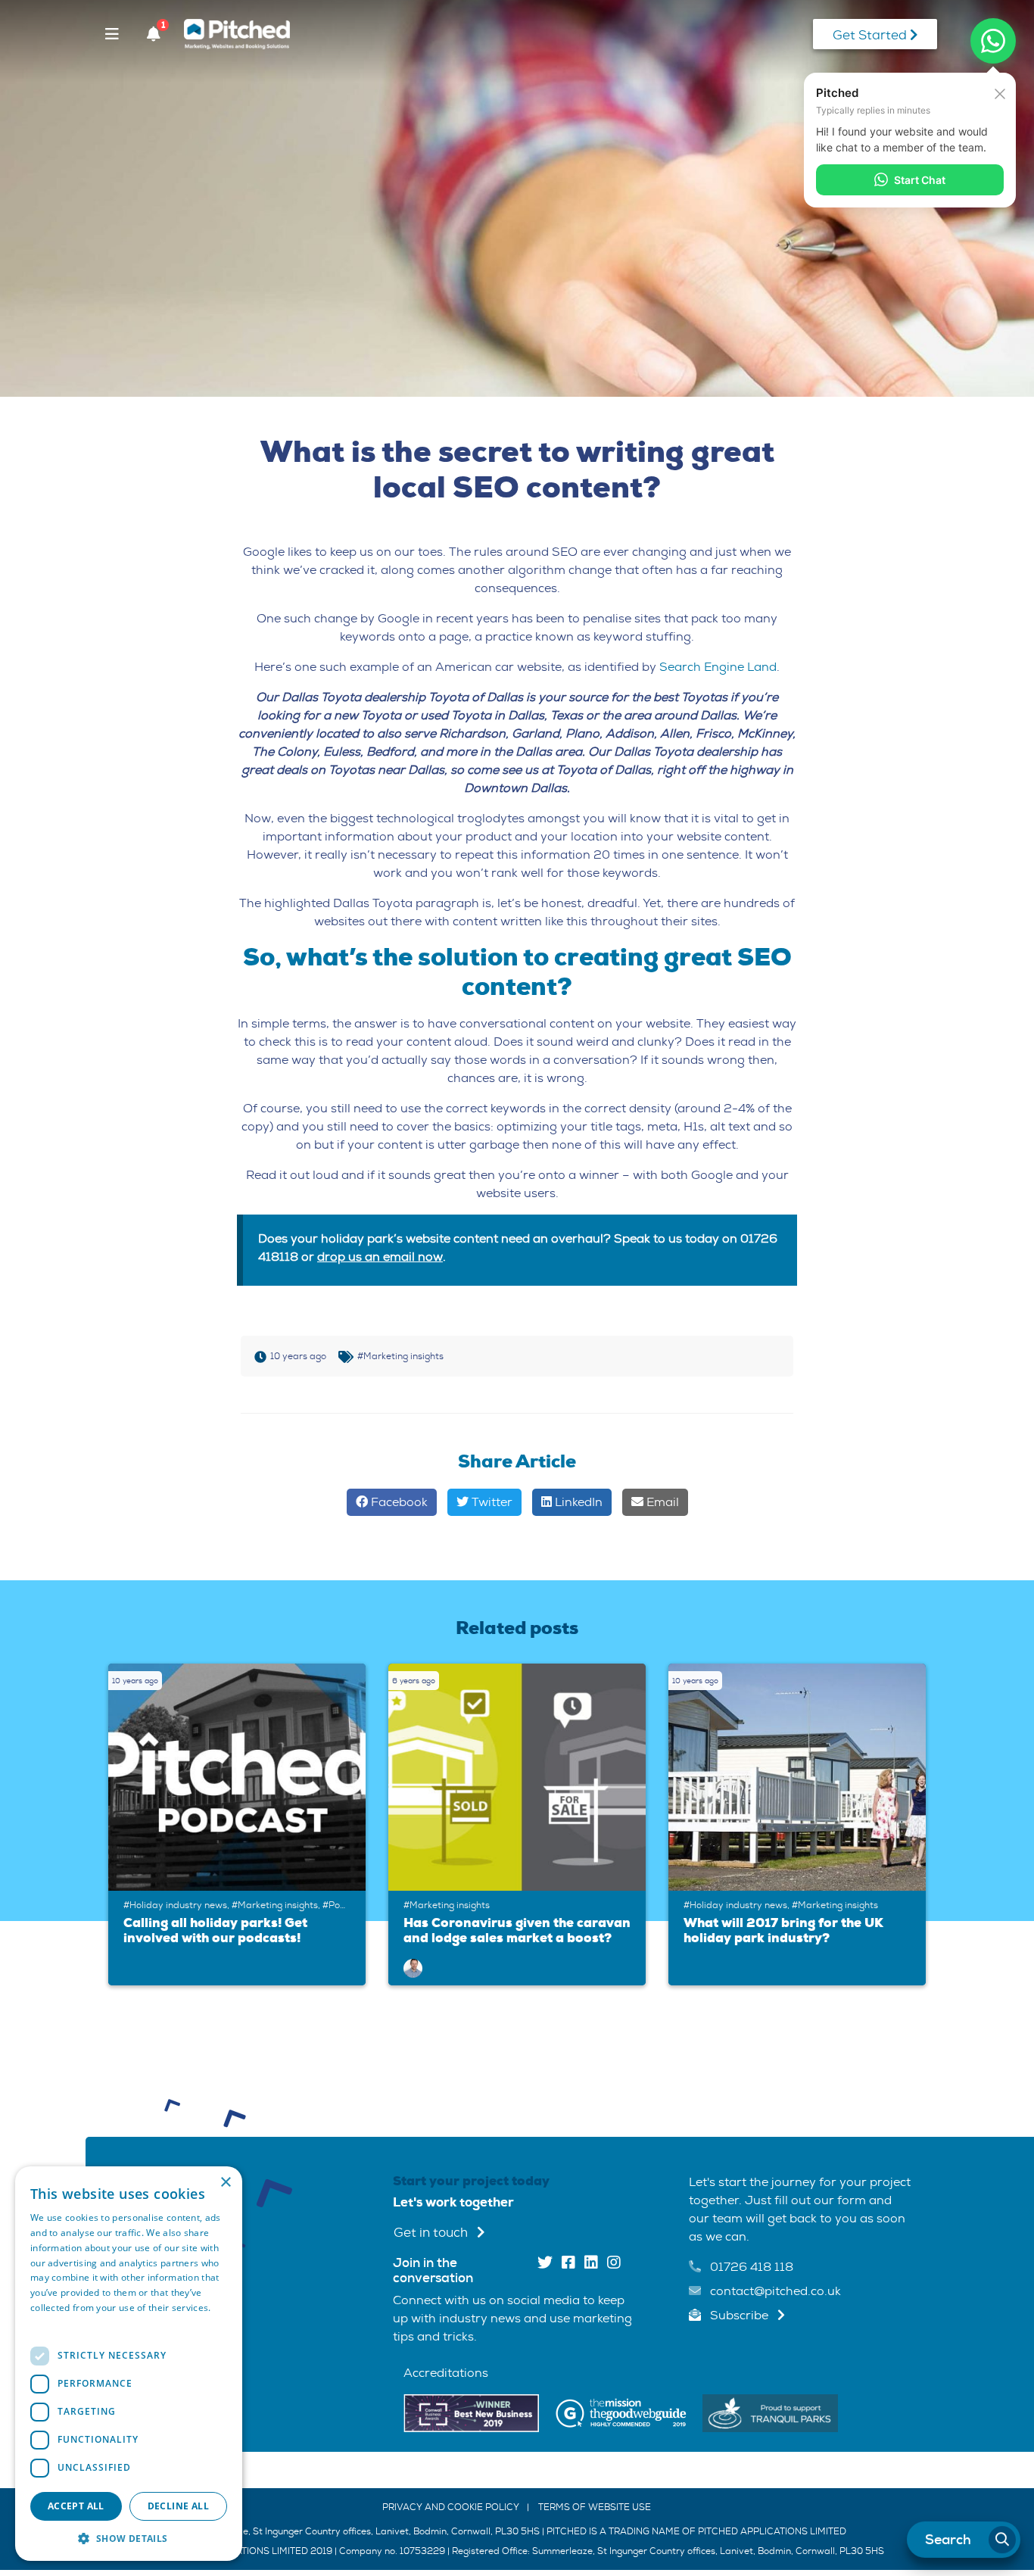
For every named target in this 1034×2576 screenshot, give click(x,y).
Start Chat (920, 180)
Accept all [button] (76, 2506)
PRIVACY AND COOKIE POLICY (451, 2507)
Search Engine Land (718, 667)
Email (661, 1502)
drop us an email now (380, 1257)
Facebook (398, 1502)
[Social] (545, 2264)
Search (947, 2540)
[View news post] (241, 1777)
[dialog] (129, 2364)
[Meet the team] (413, 1968)
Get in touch (432, 2233)
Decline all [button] (178, 2506)
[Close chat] (1000, 92)
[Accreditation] (471, 2412)
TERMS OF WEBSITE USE (595, 2507)
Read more (55, 2323)
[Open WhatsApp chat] (993, 41)
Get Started (871, 35)
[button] (129, 2538)
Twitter (491, 1502)
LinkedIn (577, 1502)
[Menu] (112, 34)
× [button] (225, 2183)
